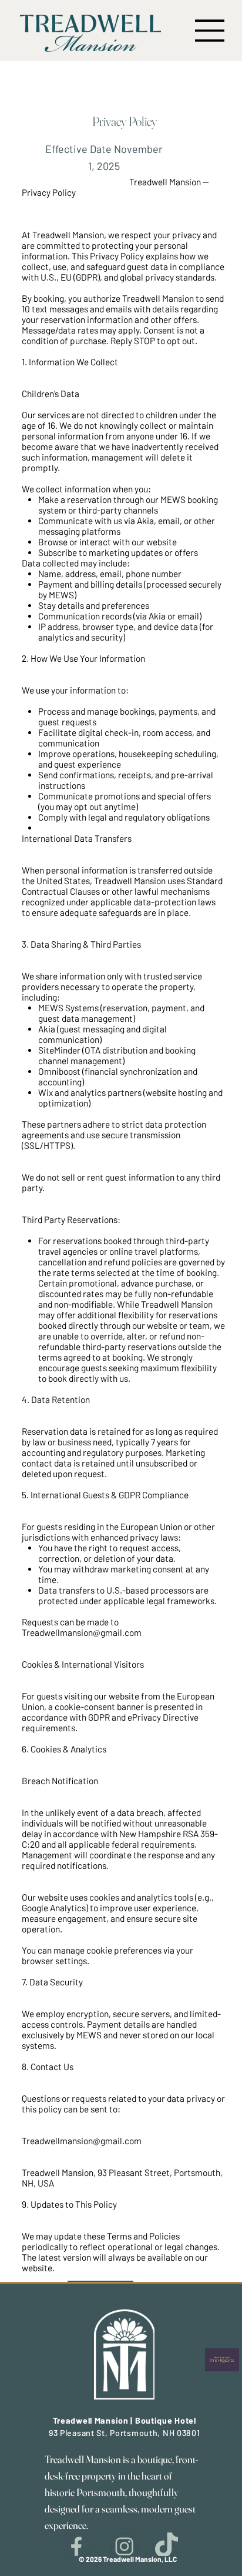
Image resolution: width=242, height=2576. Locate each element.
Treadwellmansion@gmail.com (82, 1632)
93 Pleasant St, (79, 2433)
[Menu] (209, 2312)
